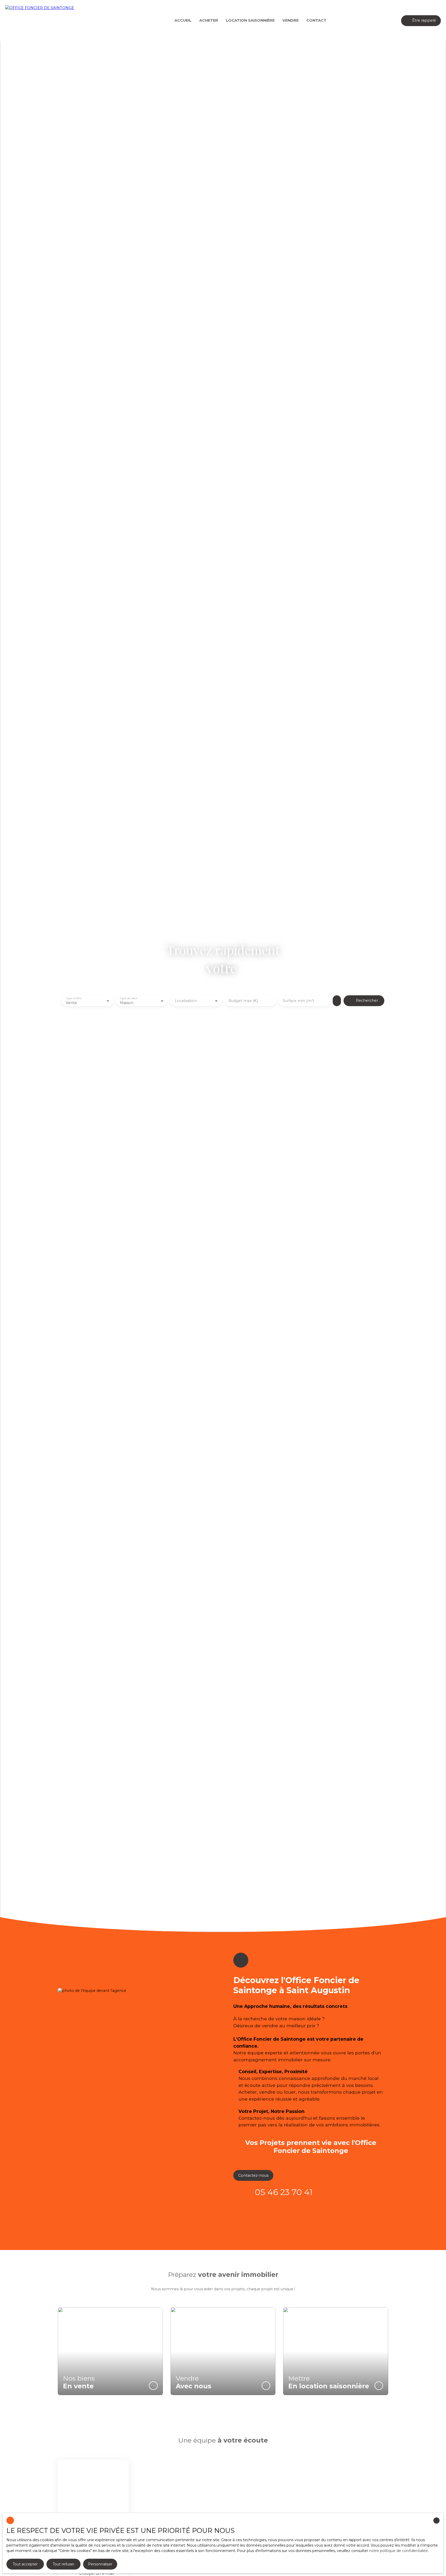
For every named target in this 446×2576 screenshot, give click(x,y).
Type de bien (128, 998)
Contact (316, 20)
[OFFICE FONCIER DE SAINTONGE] (41, 21)
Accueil (183, 20)
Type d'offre (74, 998)
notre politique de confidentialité (399, 2551)
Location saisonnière (250, 20)
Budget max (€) (243, 1001)
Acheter (209, 20)
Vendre (290, 20)
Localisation (186, 1001)
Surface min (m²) (298, 1001)
